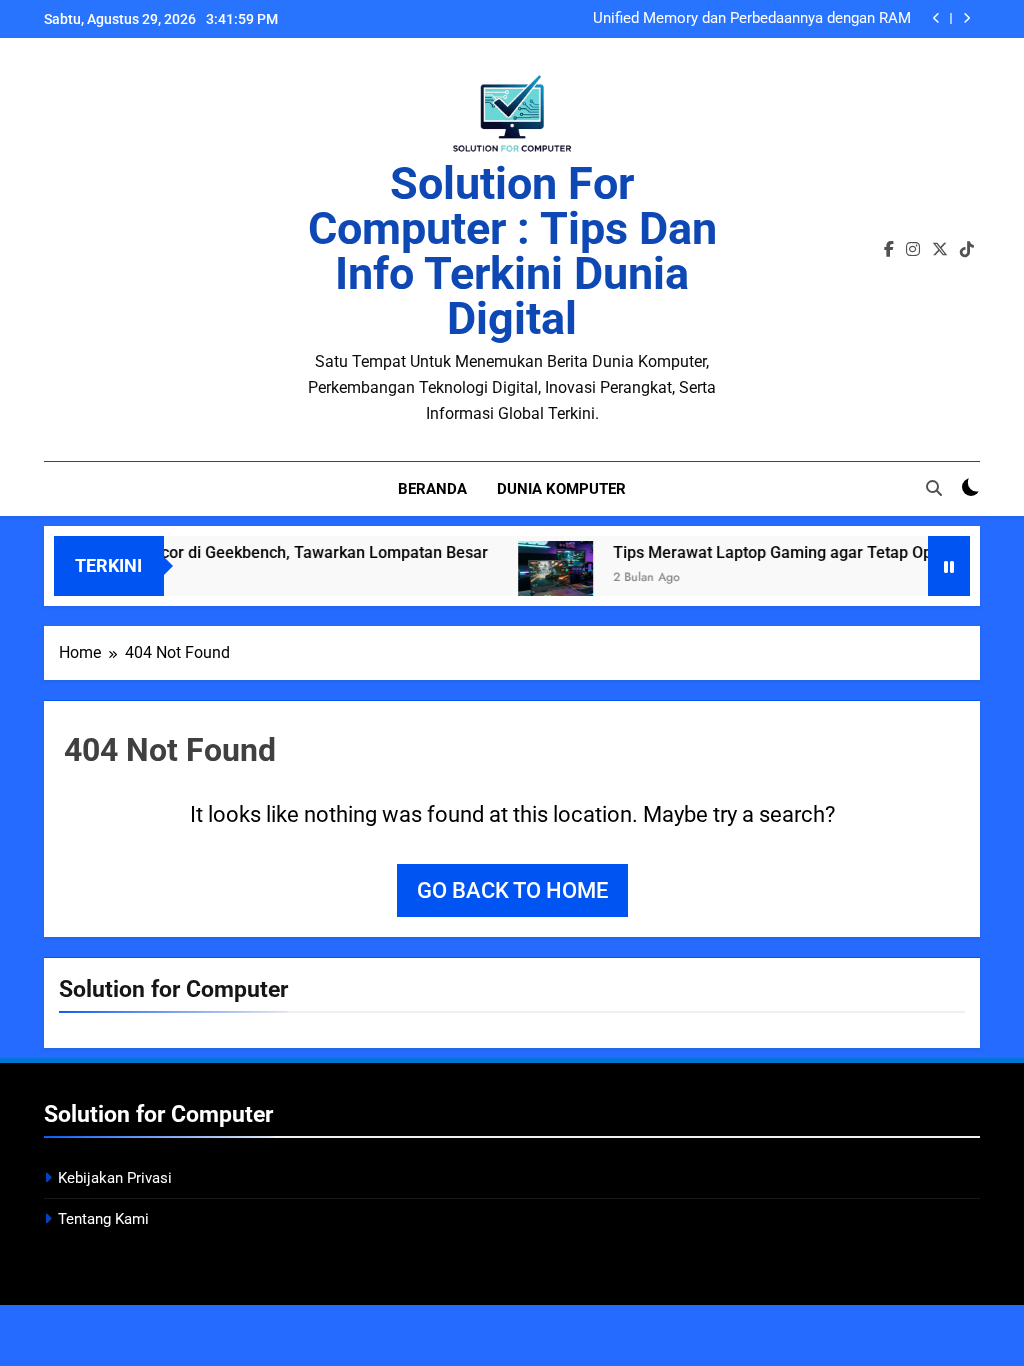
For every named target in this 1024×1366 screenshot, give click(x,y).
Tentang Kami (103, 1219)
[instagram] (913, 250)
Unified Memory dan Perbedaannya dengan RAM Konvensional (752, 19)
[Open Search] (934, 488)
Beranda (432, 489)
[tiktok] (967, 250)
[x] (940, 250)
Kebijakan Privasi (115, 1178)
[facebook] (889, 250)
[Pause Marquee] (949, 566)
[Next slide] (966, 18)
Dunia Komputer (561, 489)
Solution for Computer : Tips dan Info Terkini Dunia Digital (512, 251)
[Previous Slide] (936, 18)
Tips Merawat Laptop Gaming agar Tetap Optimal (774, 552)
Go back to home (512, 890)
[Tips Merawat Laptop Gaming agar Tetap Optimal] (539, 578)
